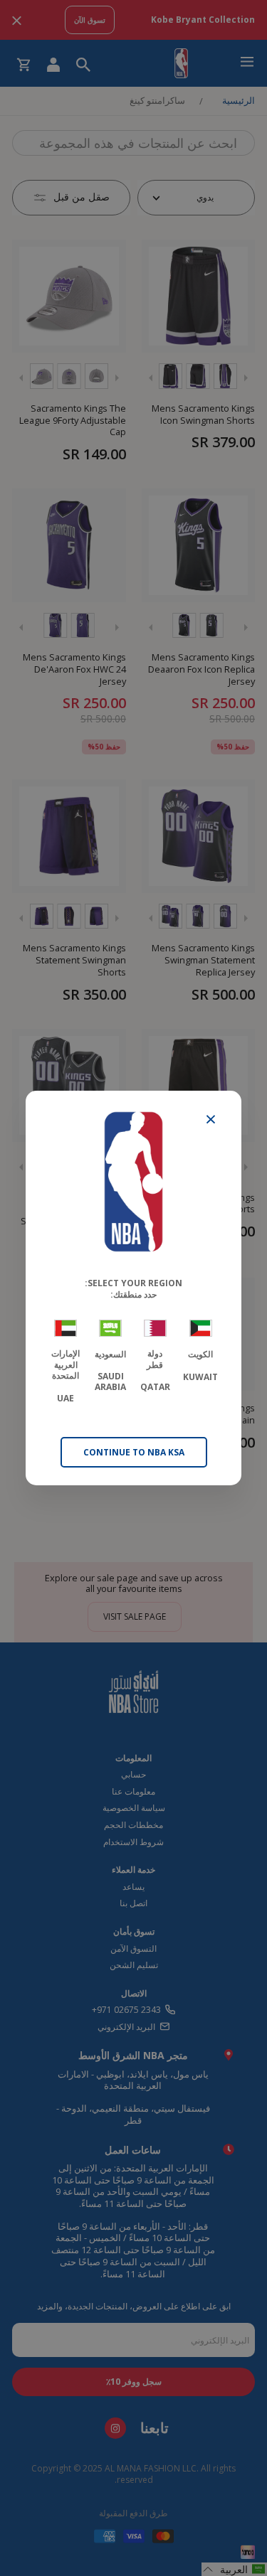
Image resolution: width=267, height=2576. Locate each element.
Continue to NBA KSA (134, 1452)
